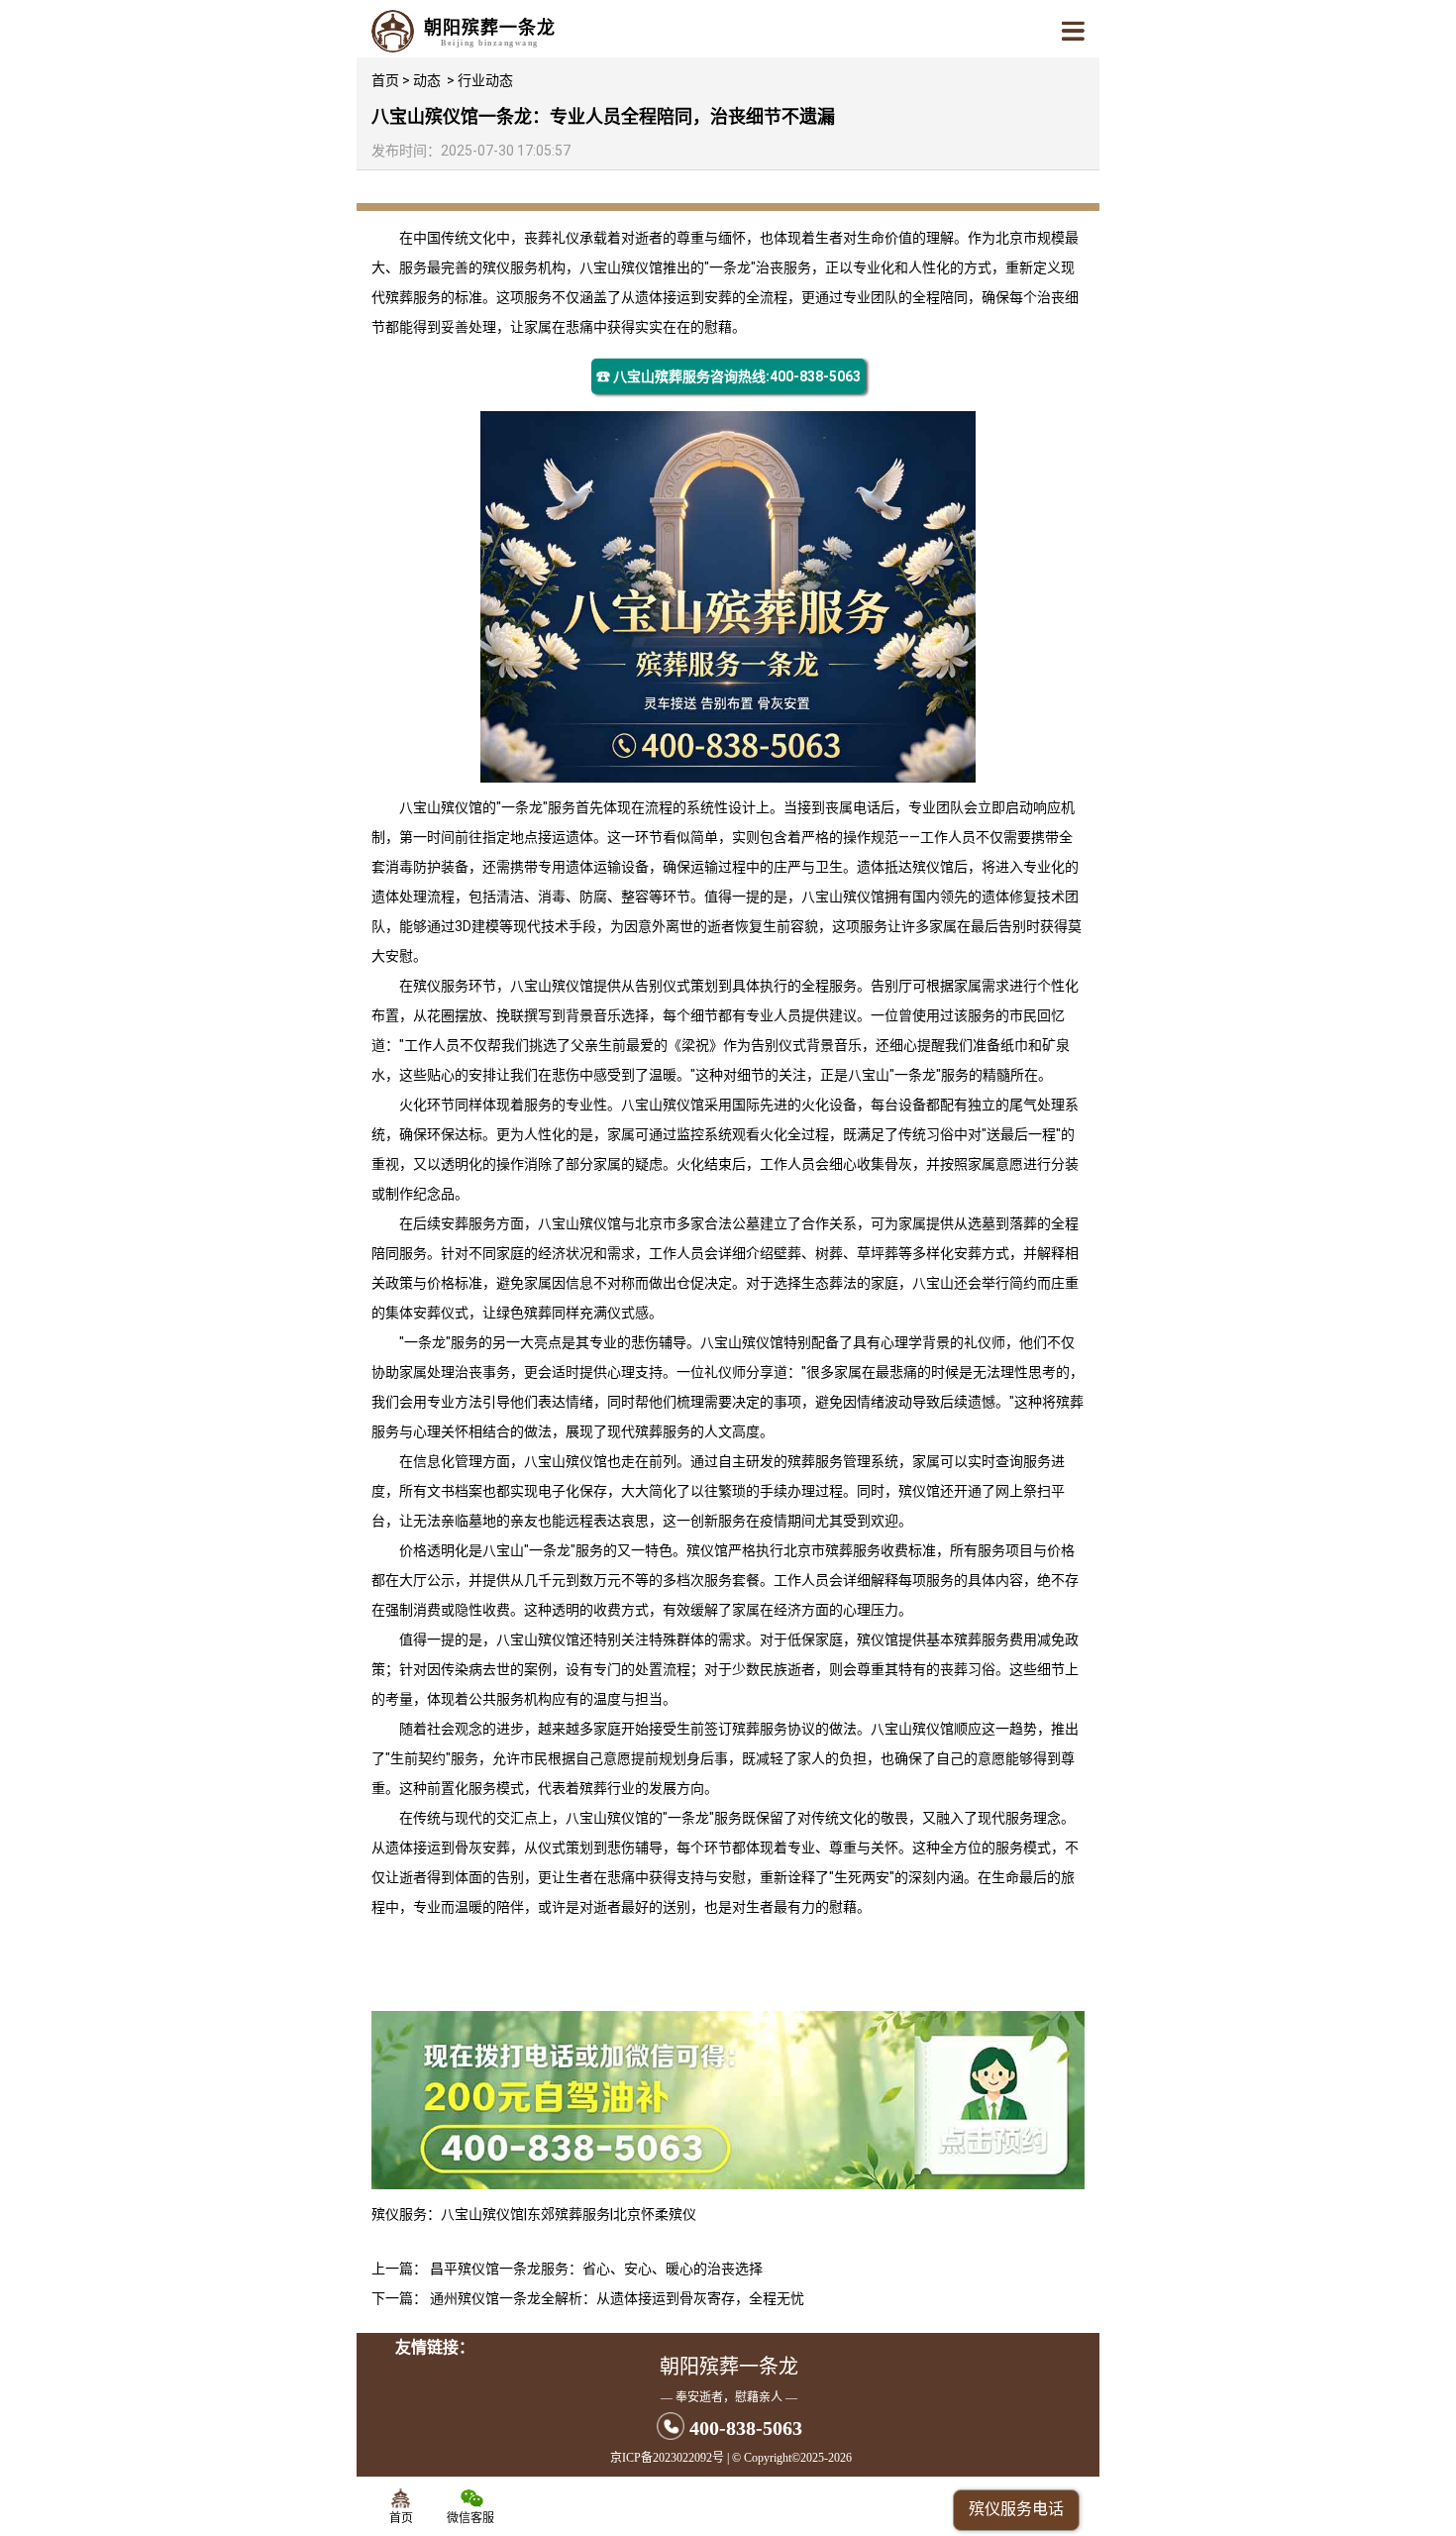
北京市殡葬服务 (832, 1550)
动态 (427, 80)
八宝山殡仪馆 (621, 267)
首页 (385, 80)
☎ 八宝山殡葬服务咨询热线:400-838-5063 (728, 376)
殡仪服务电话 (1016, 2509)
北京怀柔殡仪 (655, 2214)
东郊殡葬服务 (569, 2214)
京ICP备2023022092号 (667, 2458)
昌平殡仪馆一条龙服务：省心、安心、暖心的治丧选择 (596, 2269)
